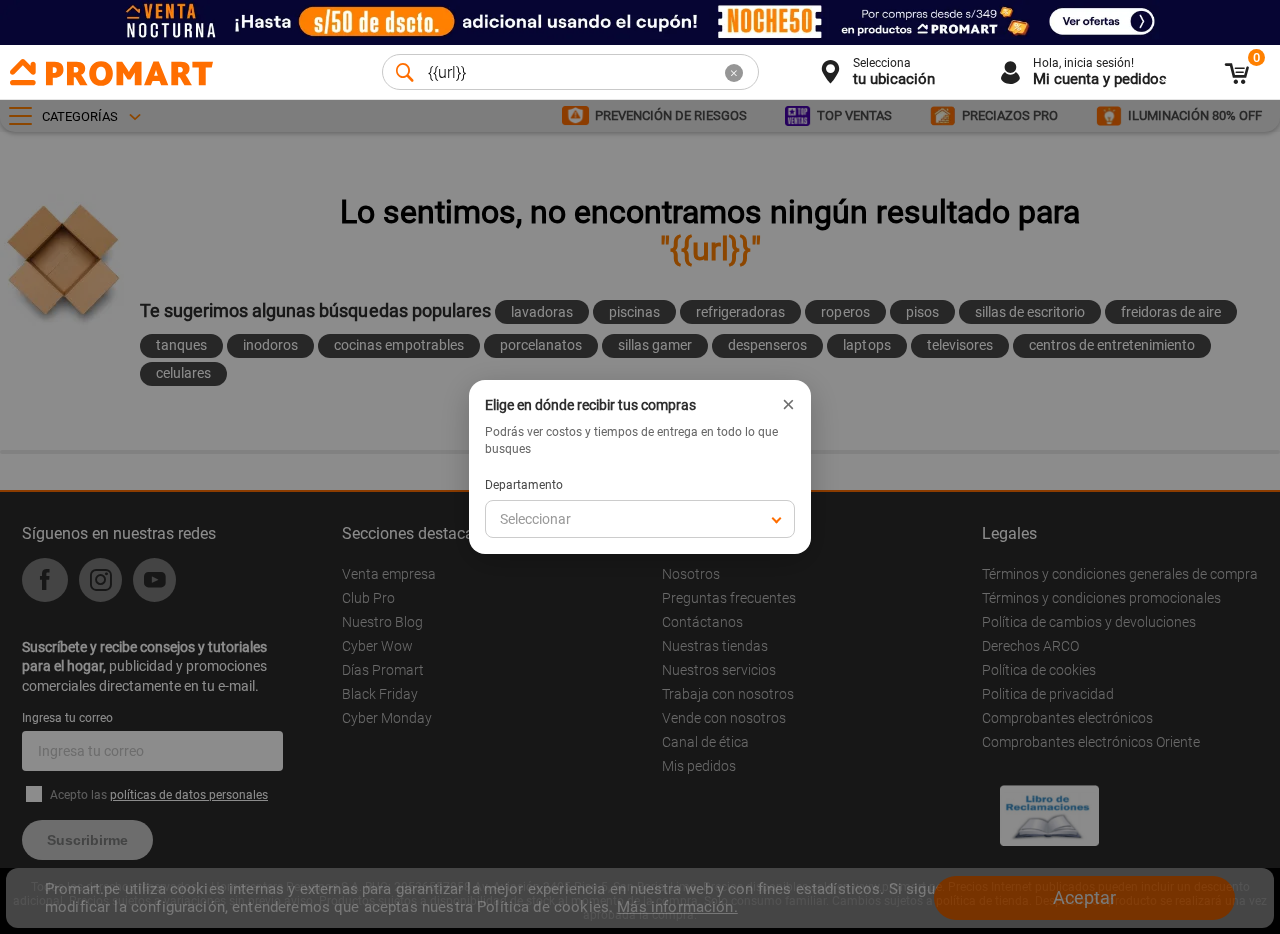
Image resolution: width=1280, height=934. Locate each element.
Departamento (524, 485)
